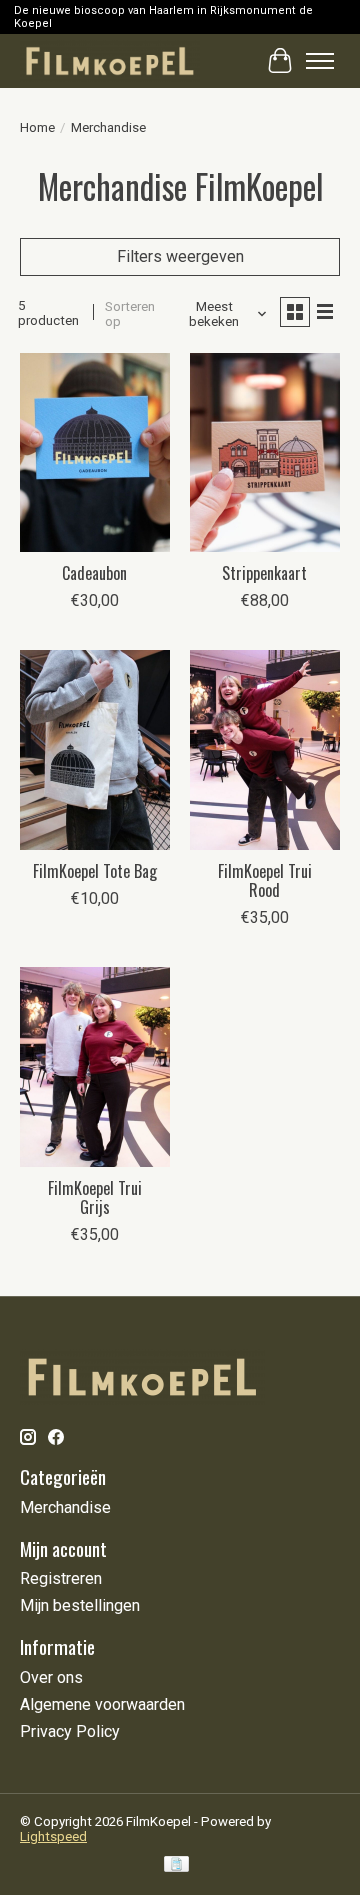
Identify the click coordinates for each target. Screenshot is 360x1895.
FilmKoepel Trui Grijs (95, 1197)
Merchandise (65, 1507)
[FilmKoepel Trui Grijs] (95, 1066)
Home (37, 127)
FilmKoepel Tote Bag (95, 871)
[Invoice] (176, 1865)
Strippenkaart (264, 573)
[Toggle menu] (320, 61)
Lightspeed (53, 1836)
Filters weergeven (180, 256)
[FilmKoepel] (110, 60)
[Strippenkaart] (265, 452)
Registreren (61, 1578)
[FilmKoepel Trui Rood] (265, 749)
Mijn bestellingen (80, 1605)
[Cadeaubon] (95, 452)
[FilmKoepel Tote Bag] (95, 749)
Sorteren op (130, 314)
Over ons (51, 1677)
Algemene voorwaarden (102, 1704)
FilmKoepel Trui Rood (265, 880)
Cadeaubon (94, 573)
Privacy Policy (70, 1731)
